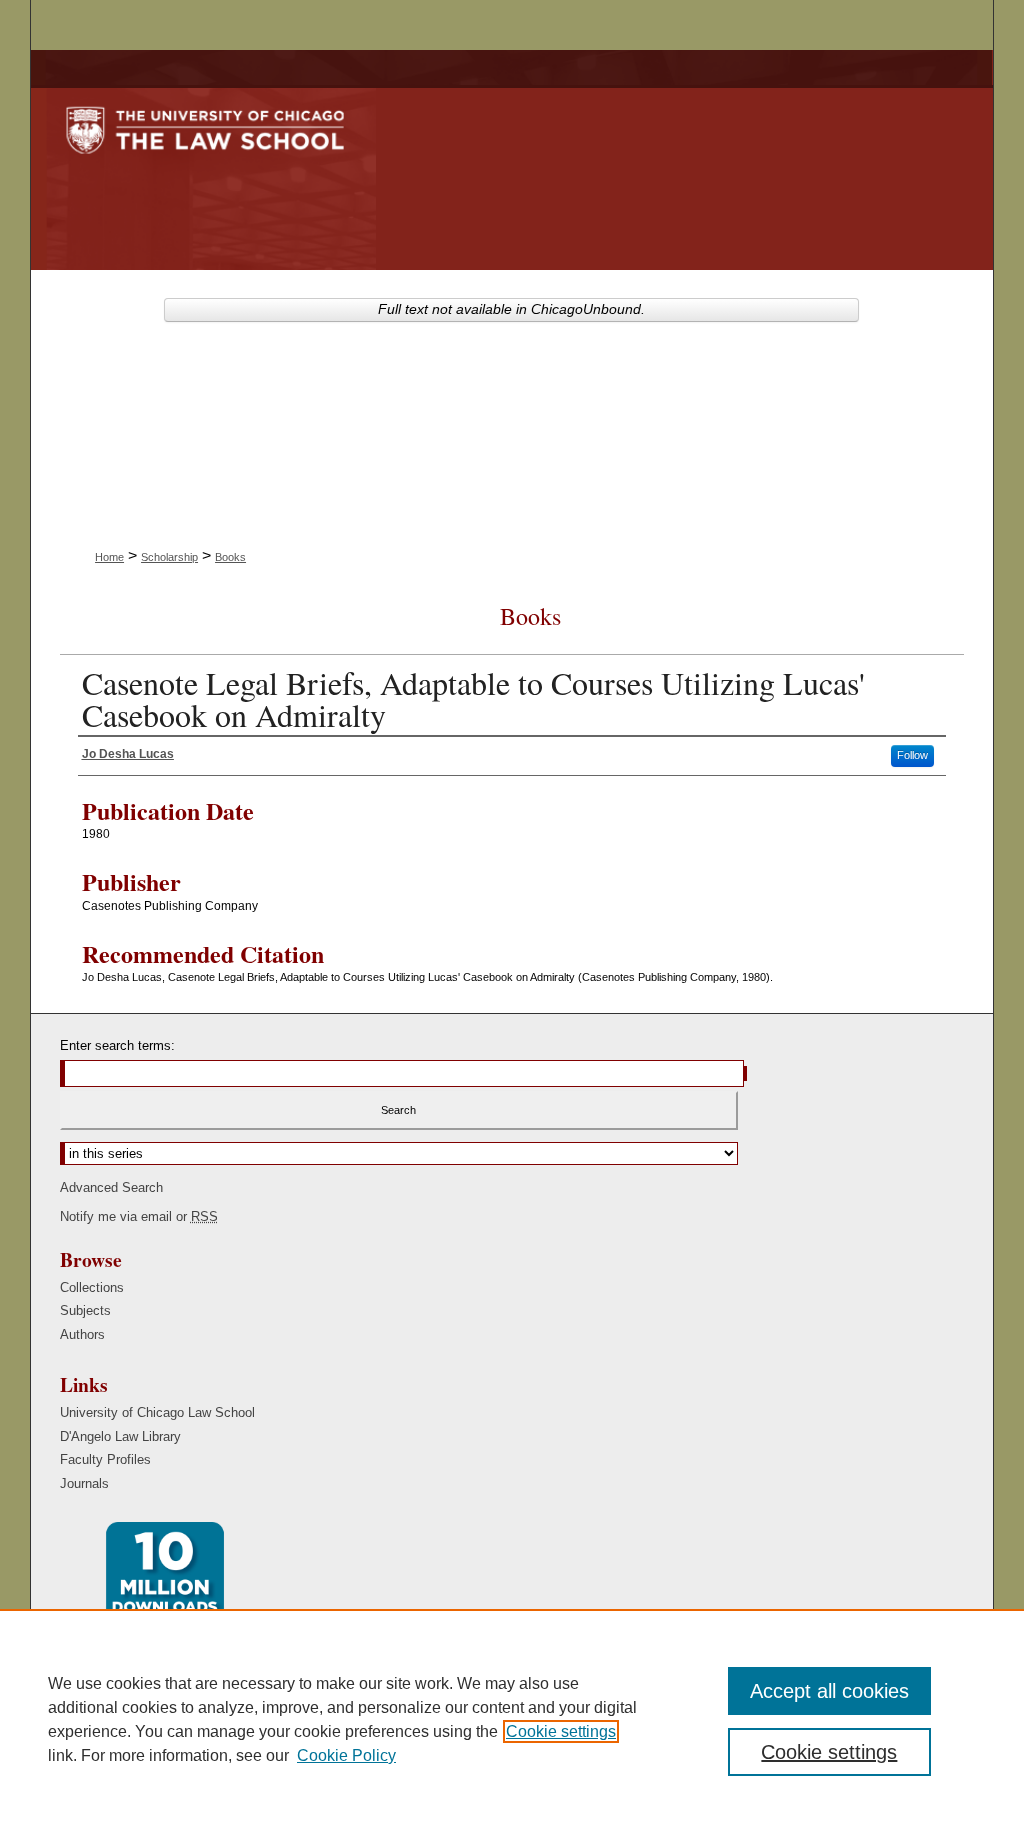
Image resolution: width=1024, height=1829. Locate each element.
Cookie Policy (346, 1755)
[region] (512, 1719)
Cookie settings (561, 1731)
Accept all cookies (829, 1691)
